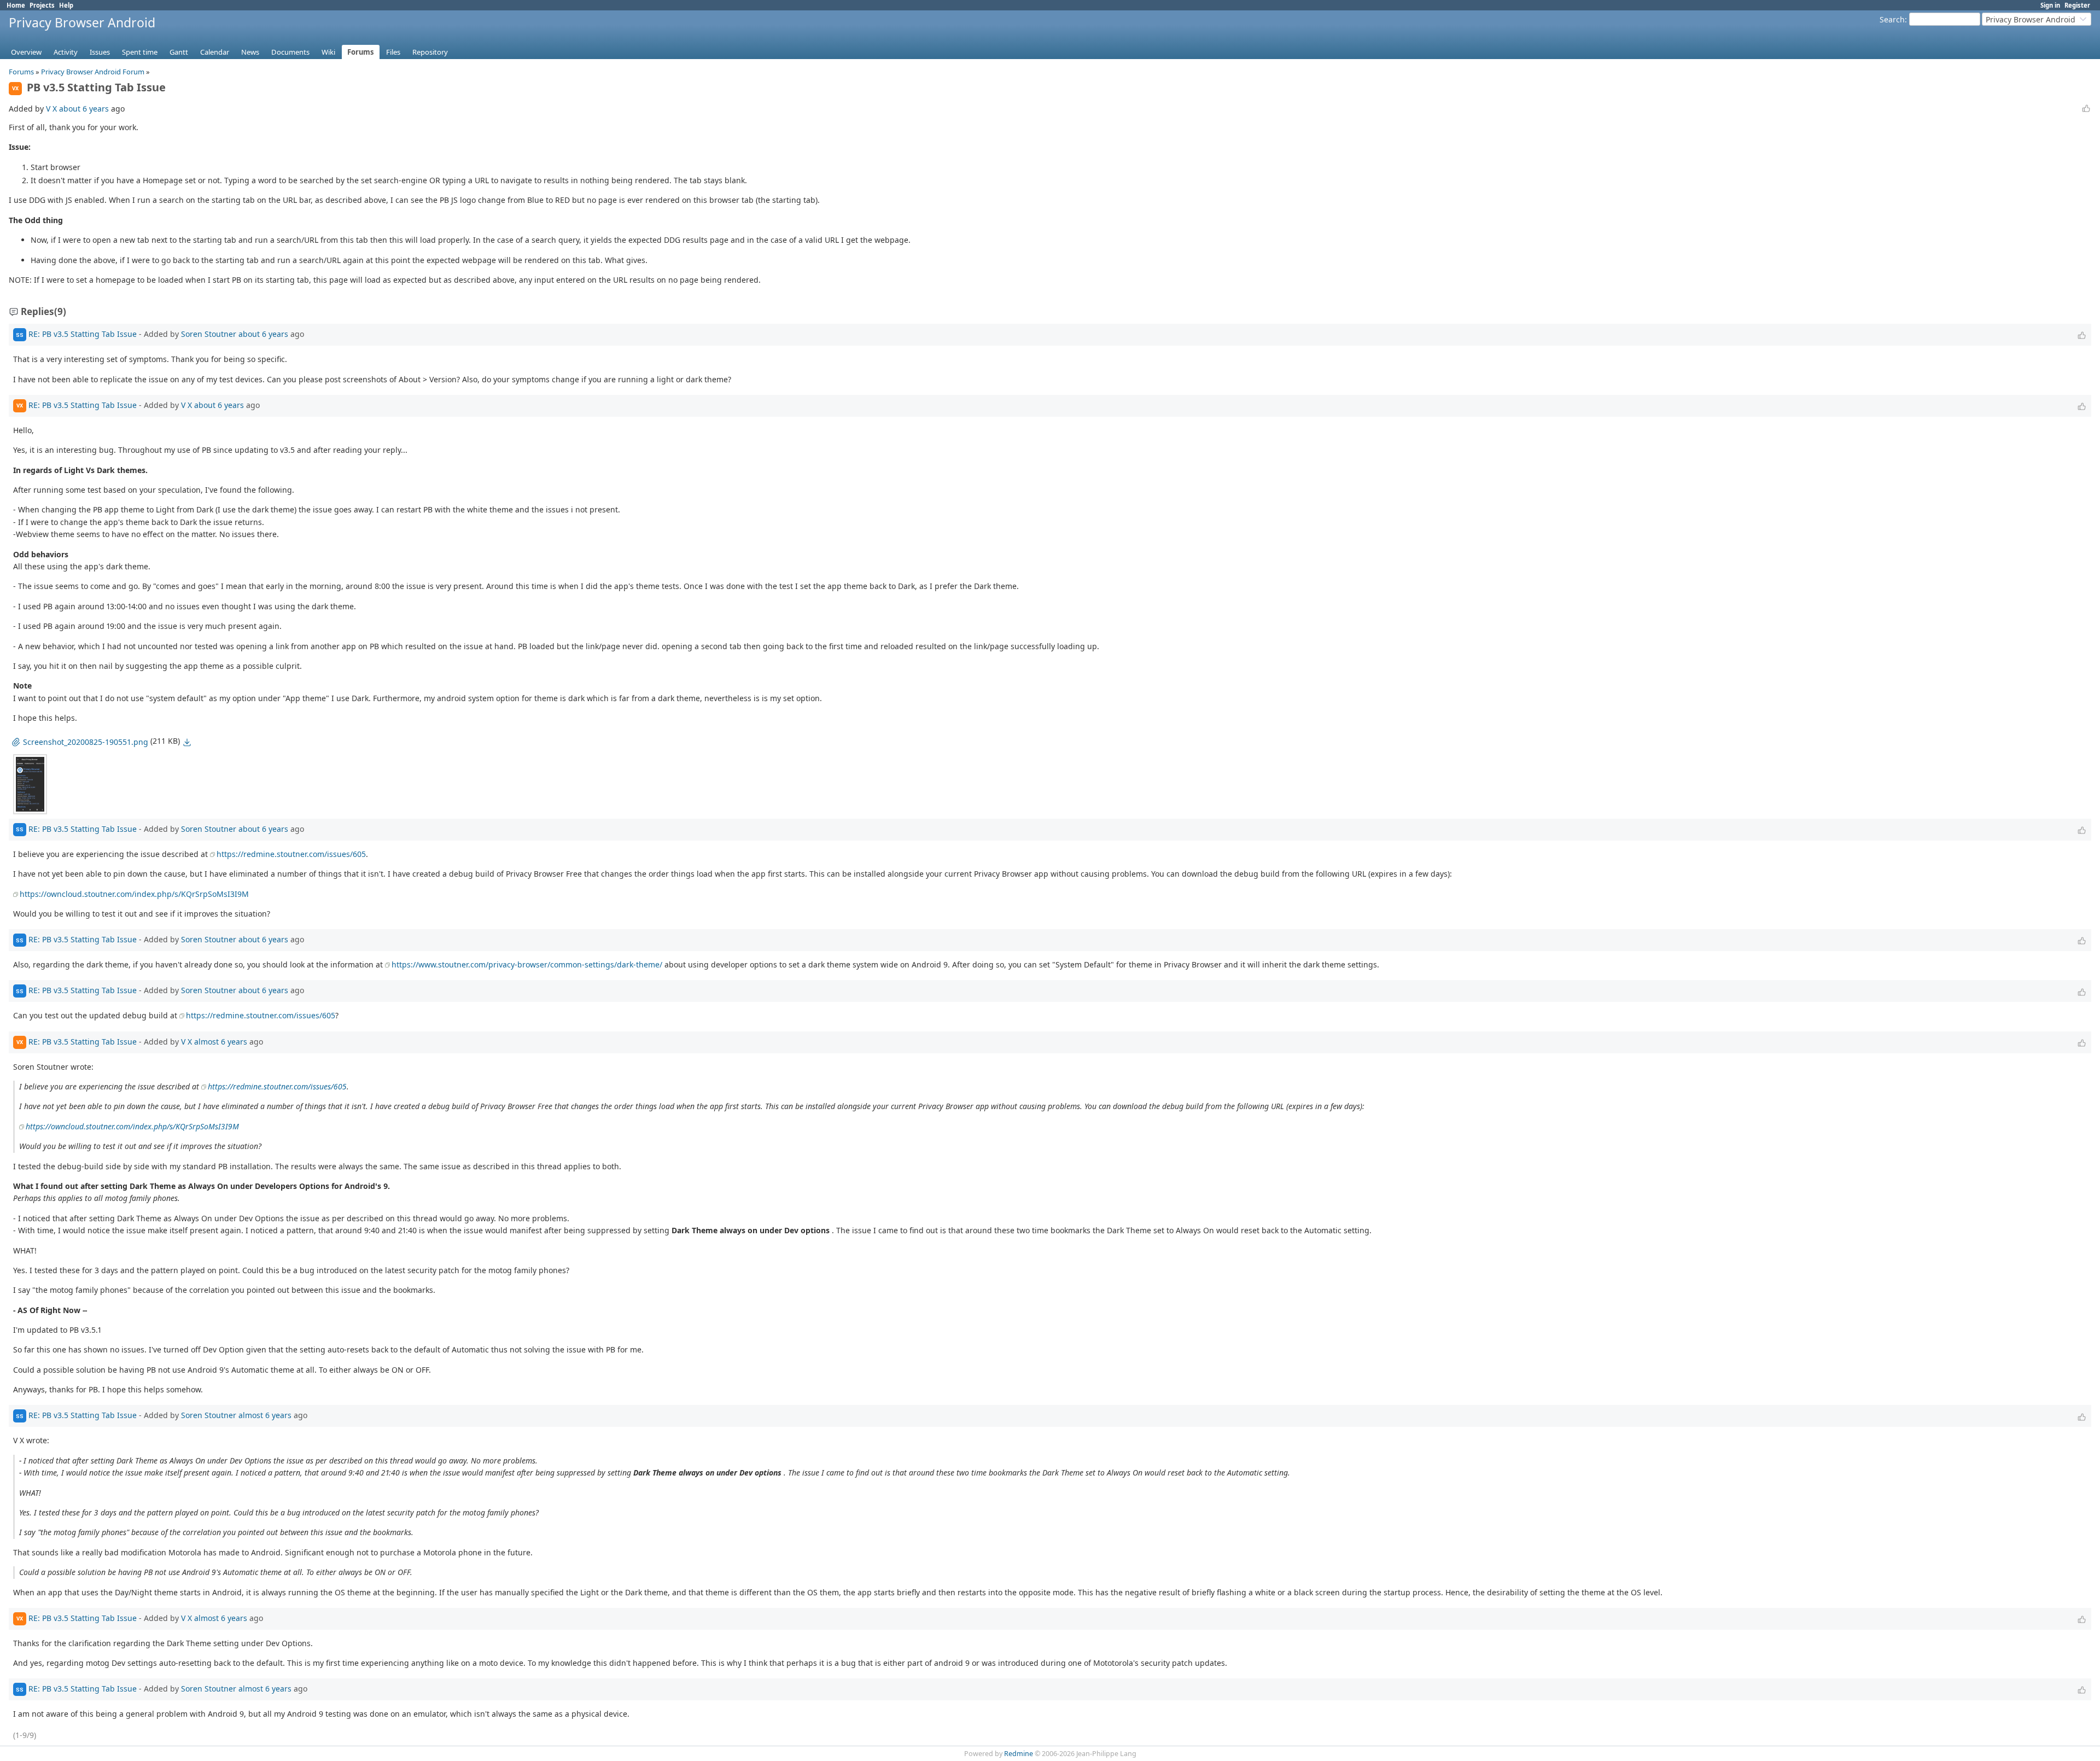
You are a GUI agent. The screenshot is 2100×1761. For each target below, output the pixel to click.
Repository (430, 52)
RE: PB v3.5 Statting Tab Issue (83, 334)
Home (16, 5)
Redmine (1019, 1754)
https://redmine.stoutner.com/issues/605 (291, 854)
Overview (26, 52)
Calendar (215, 52)
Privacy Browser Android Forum (93, 72)
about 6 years (84, 109)
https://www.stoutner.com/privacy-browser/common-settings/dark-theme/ (527, 964)
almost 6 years (221, 1041)
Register (2077, 5)
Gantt (179, 52)
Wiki (328, 52)
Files (393, 52)
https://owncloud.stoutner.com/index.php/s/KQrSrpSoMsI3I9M (134, 894)
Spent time (140, 52)
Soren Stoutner (209, 334)
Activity (66, 52)
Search (1892, 19)
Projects (42, 5)
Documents (290, 52)
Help (66, 5)
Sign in (2050, 5)
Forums (361, 52)
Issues (100, 52)
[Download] (187, 742)
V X (51, 109)
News (250, 52)
